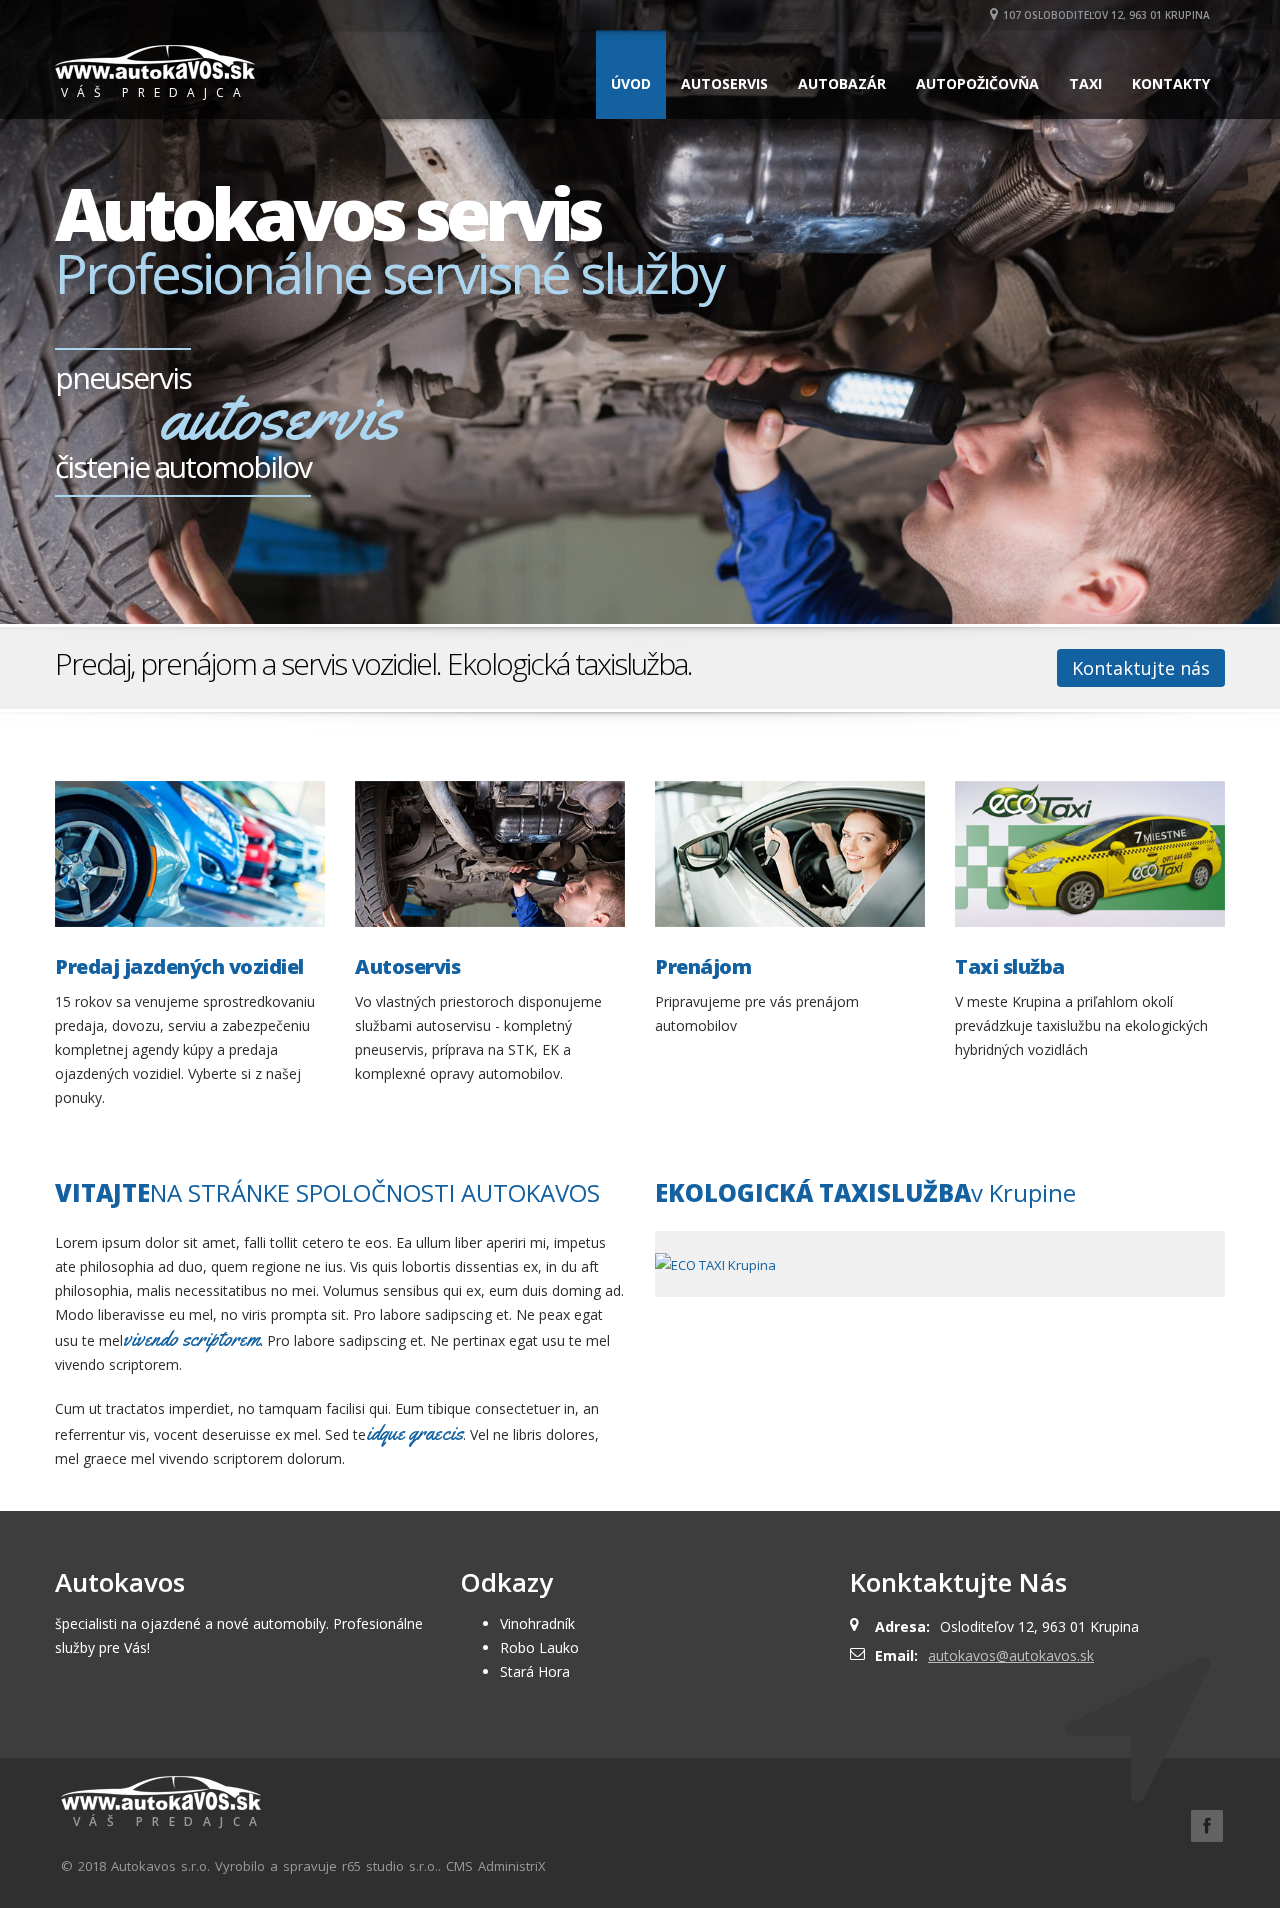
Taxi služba (1010, 967)
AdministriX (512, 1866)
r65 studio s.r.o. (390, 1866)
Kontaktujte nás (1141, 668)
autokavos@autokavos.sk (1011, 1655)
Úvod (631, 83)
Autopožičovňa (977, 83)
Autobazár (842, 83)
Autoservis (724, 83)
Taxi (1085, 83)
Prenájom (703, 967)
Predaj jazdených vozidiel (179, 967)
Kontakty (1171, 83)
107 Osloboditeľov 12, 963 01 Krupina (1106, 15)
